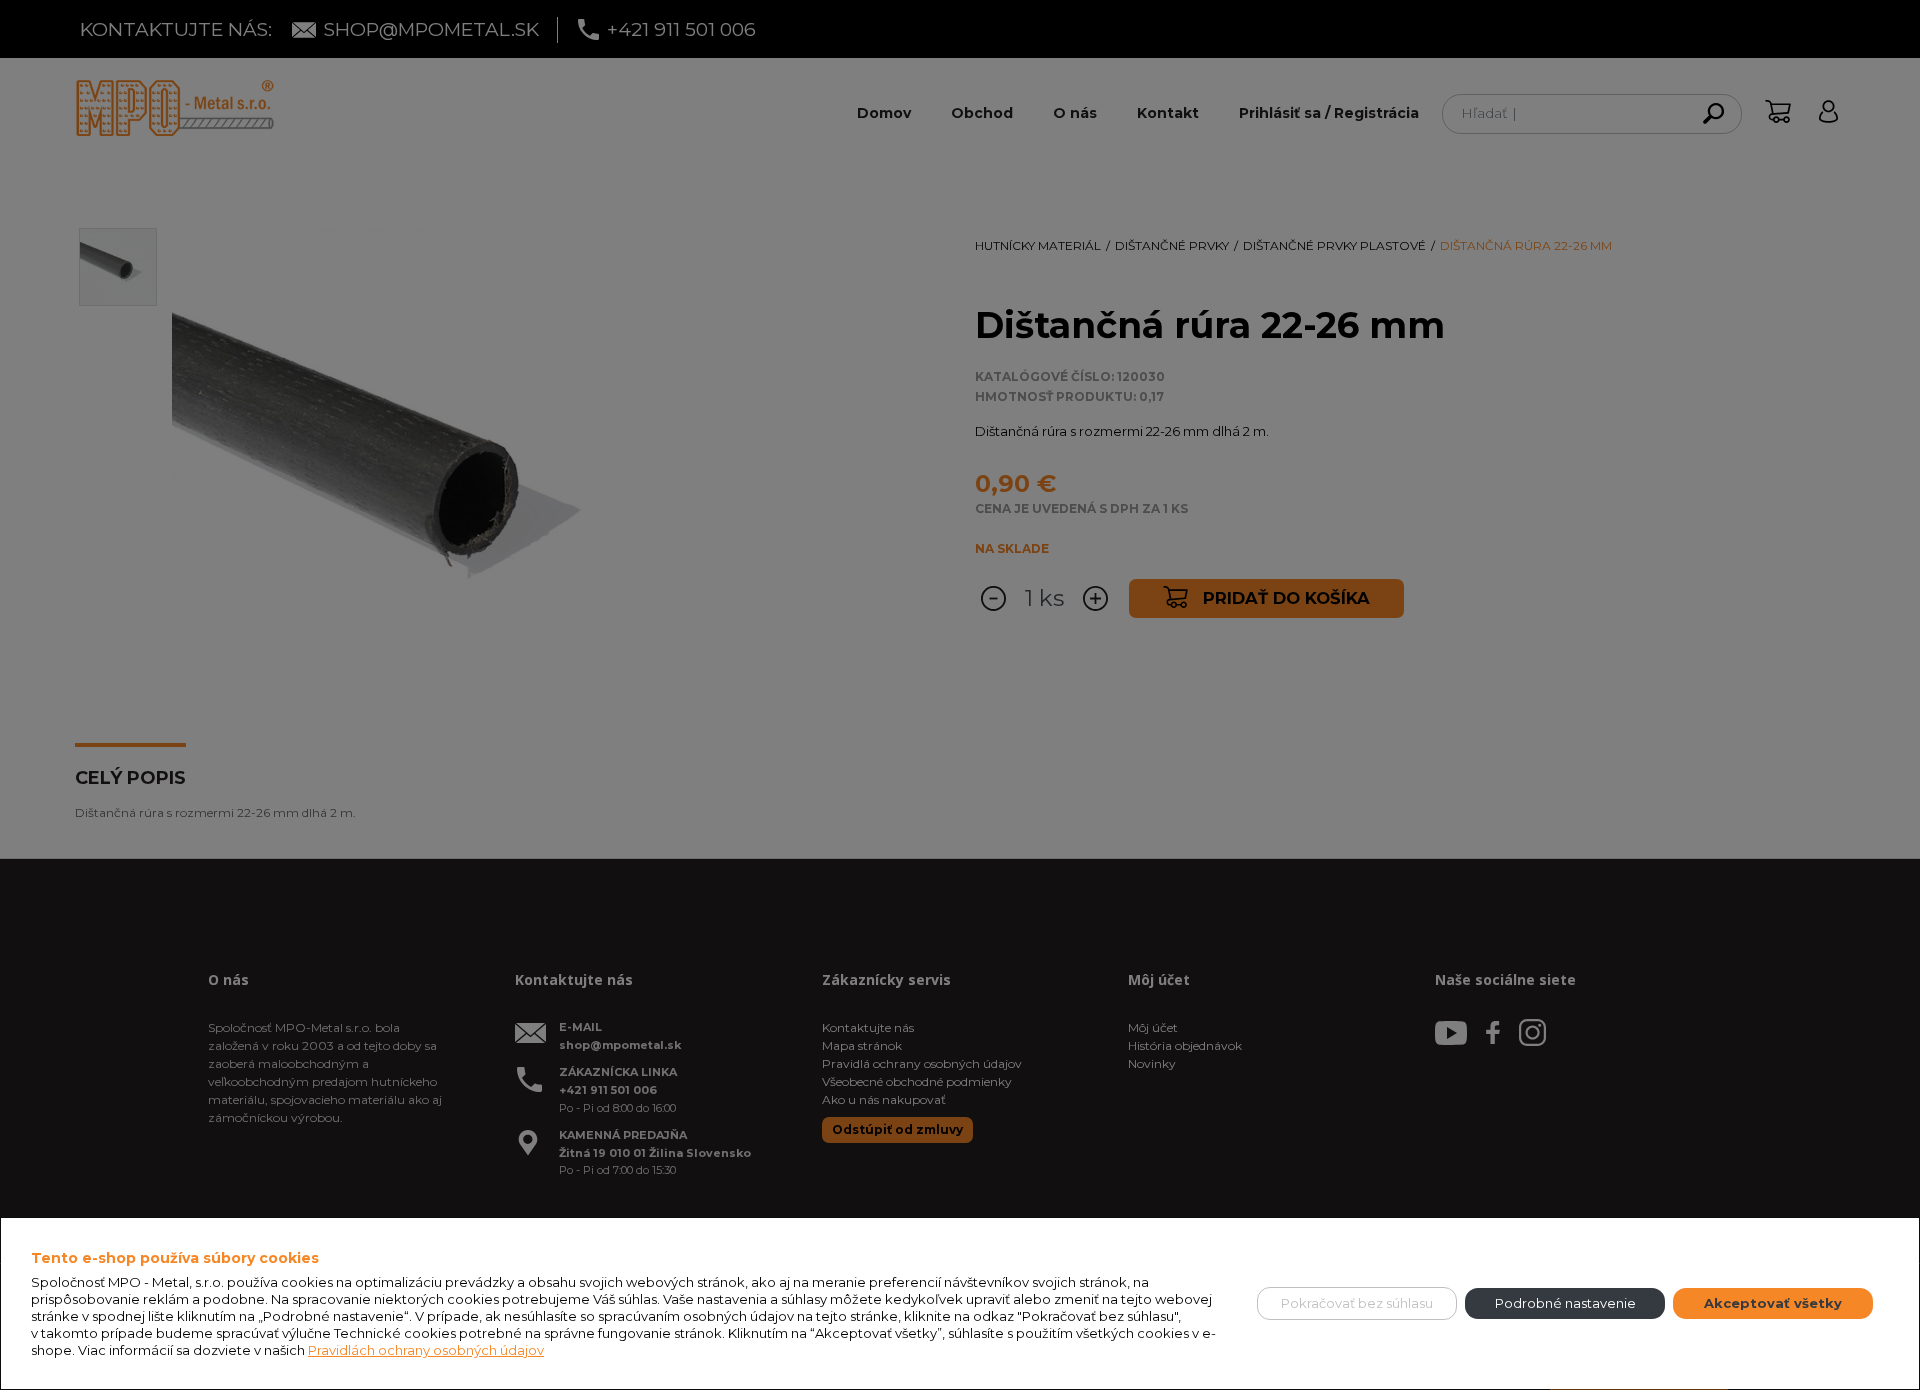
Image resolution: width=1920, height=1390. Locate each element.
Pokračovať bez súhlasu (1357, 1303)
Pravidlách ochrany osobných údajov (426, 1350)
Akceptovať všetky (1773, 1303)
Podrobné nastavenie (1565, 1303)
